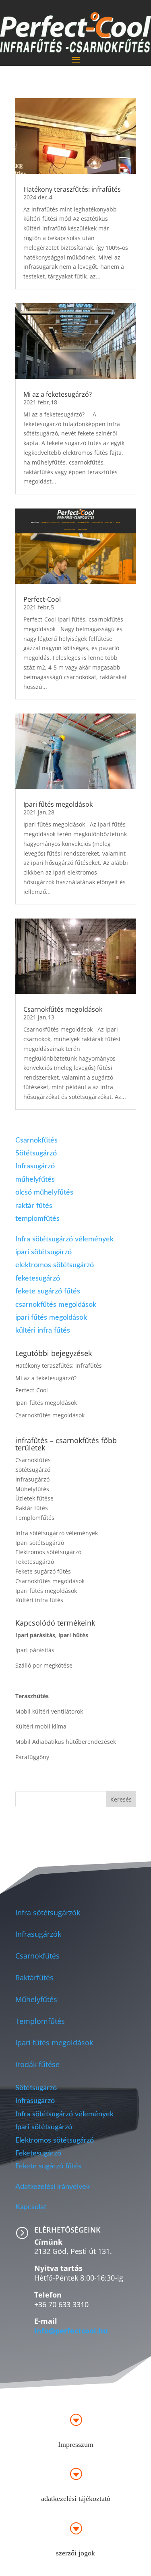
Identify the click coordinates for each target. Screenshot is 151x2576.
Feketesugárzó (35, 1562)
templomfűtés (37, 1219)
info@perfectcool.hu (71, 2331)
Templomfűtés (35, 1518)
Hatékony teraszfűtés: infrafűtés (72, 189)
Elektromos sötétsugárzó (48, 1552)
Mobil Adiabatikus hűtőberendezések (66, 1742)
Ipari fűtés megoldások (58, 804)
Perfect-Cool (42, 599)
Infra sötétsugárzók (48, 1913)
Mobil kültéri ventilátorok (49, 1711)
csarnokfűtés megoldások (56, 1305)
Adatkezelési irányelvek (54, 2187)
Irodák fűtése (37, 2064)
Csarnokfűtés (36, 1140)
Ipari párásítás (35, 1650)
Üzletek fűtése (34, 1498)
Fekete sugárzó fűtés (43, 1571)
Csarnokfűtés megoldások (63, 1009)
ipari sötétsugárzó (43, 1252)
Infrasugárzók (38, 1934)
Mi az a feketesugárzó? (58, 394)
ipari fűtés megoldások (51, 1318)
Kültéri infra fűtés (39, 1600)
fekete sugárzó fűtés (48, 1291)
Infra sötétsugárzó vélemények (64, 1239)
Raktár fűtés (32, 1508)
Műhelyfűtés (32, 1489)
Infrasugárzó (35, 1166)
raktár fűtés (34, 1206)
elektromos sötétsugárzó (55, 1265)
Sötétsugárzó (36, 1153)
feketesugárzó (38, 1279)
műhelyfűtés (35, 1180)
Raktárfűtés (34, 1978)
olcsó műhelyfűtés (44, 1193)
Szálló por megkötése (44, 1665)
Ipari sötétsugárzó (40, 1543)
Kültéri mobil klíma (41, 1726)
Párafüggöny (32, 1757)
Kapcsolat (31, 2207)
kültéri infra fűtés (43, 1331)
